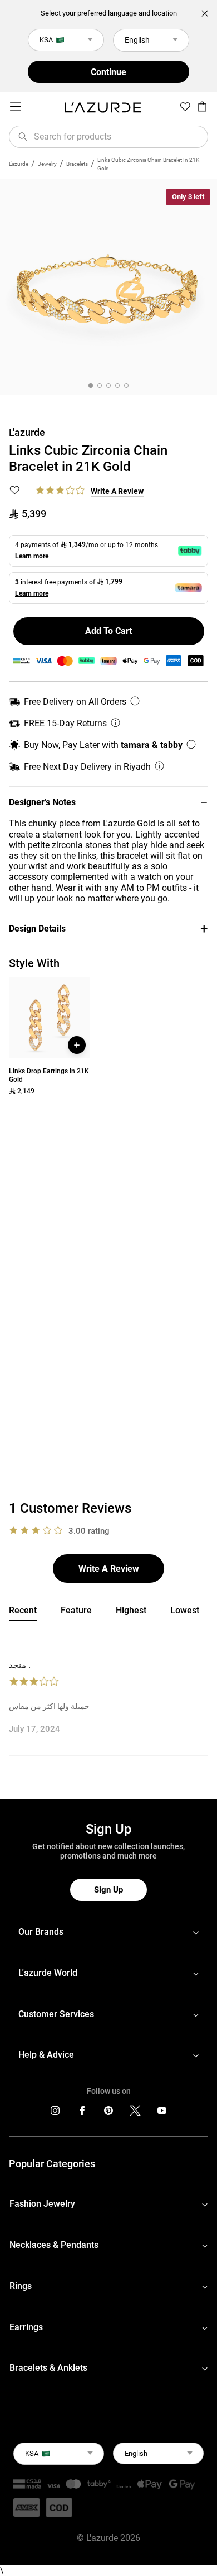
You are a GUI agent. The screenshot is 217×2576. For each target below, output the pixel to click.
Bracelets (77, 164)
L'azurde (19, 164)
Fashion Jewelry (42, 2204)
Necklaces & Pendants (54, 2245)
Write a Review (109, 1569)
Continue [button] (108, 72)
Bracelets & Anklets (48, 2368)
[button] (108, 802)
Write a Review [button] (117, 491)
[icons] (55, 2113)
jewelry (47, 164)
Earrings (26, 2327)
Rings (21, 2286)
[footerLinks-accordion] (108, 1932)
